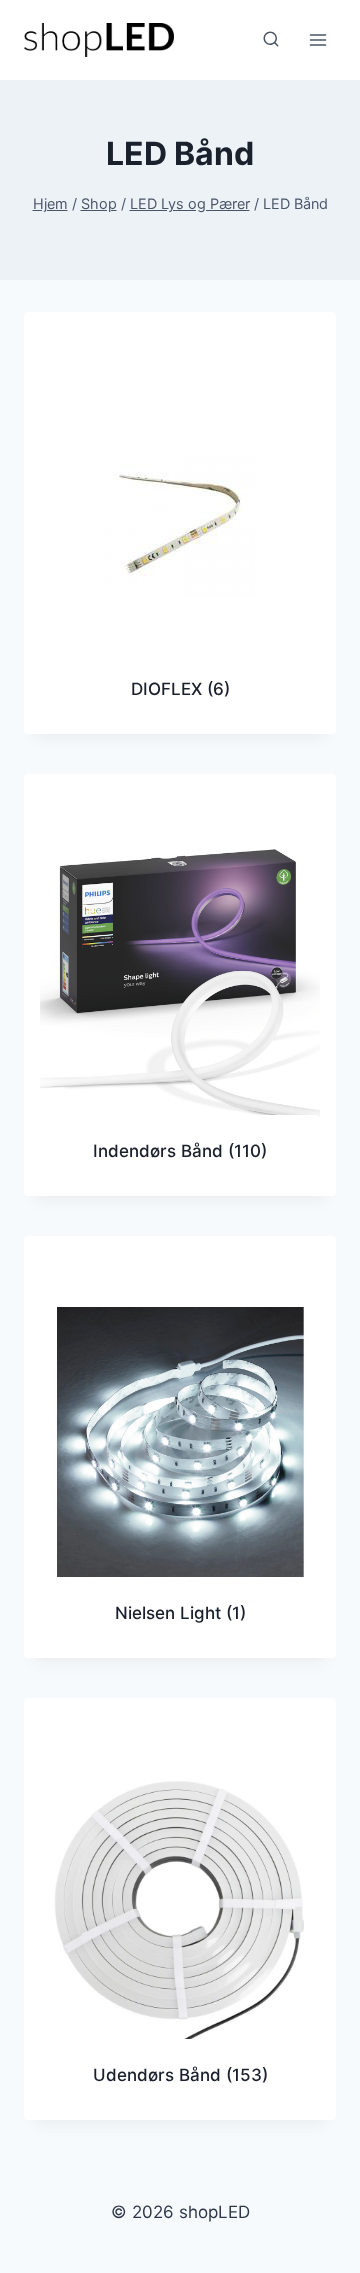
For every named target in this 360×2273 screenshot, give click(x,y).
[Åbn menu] (317, 39)
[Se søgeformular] (271, 40)
